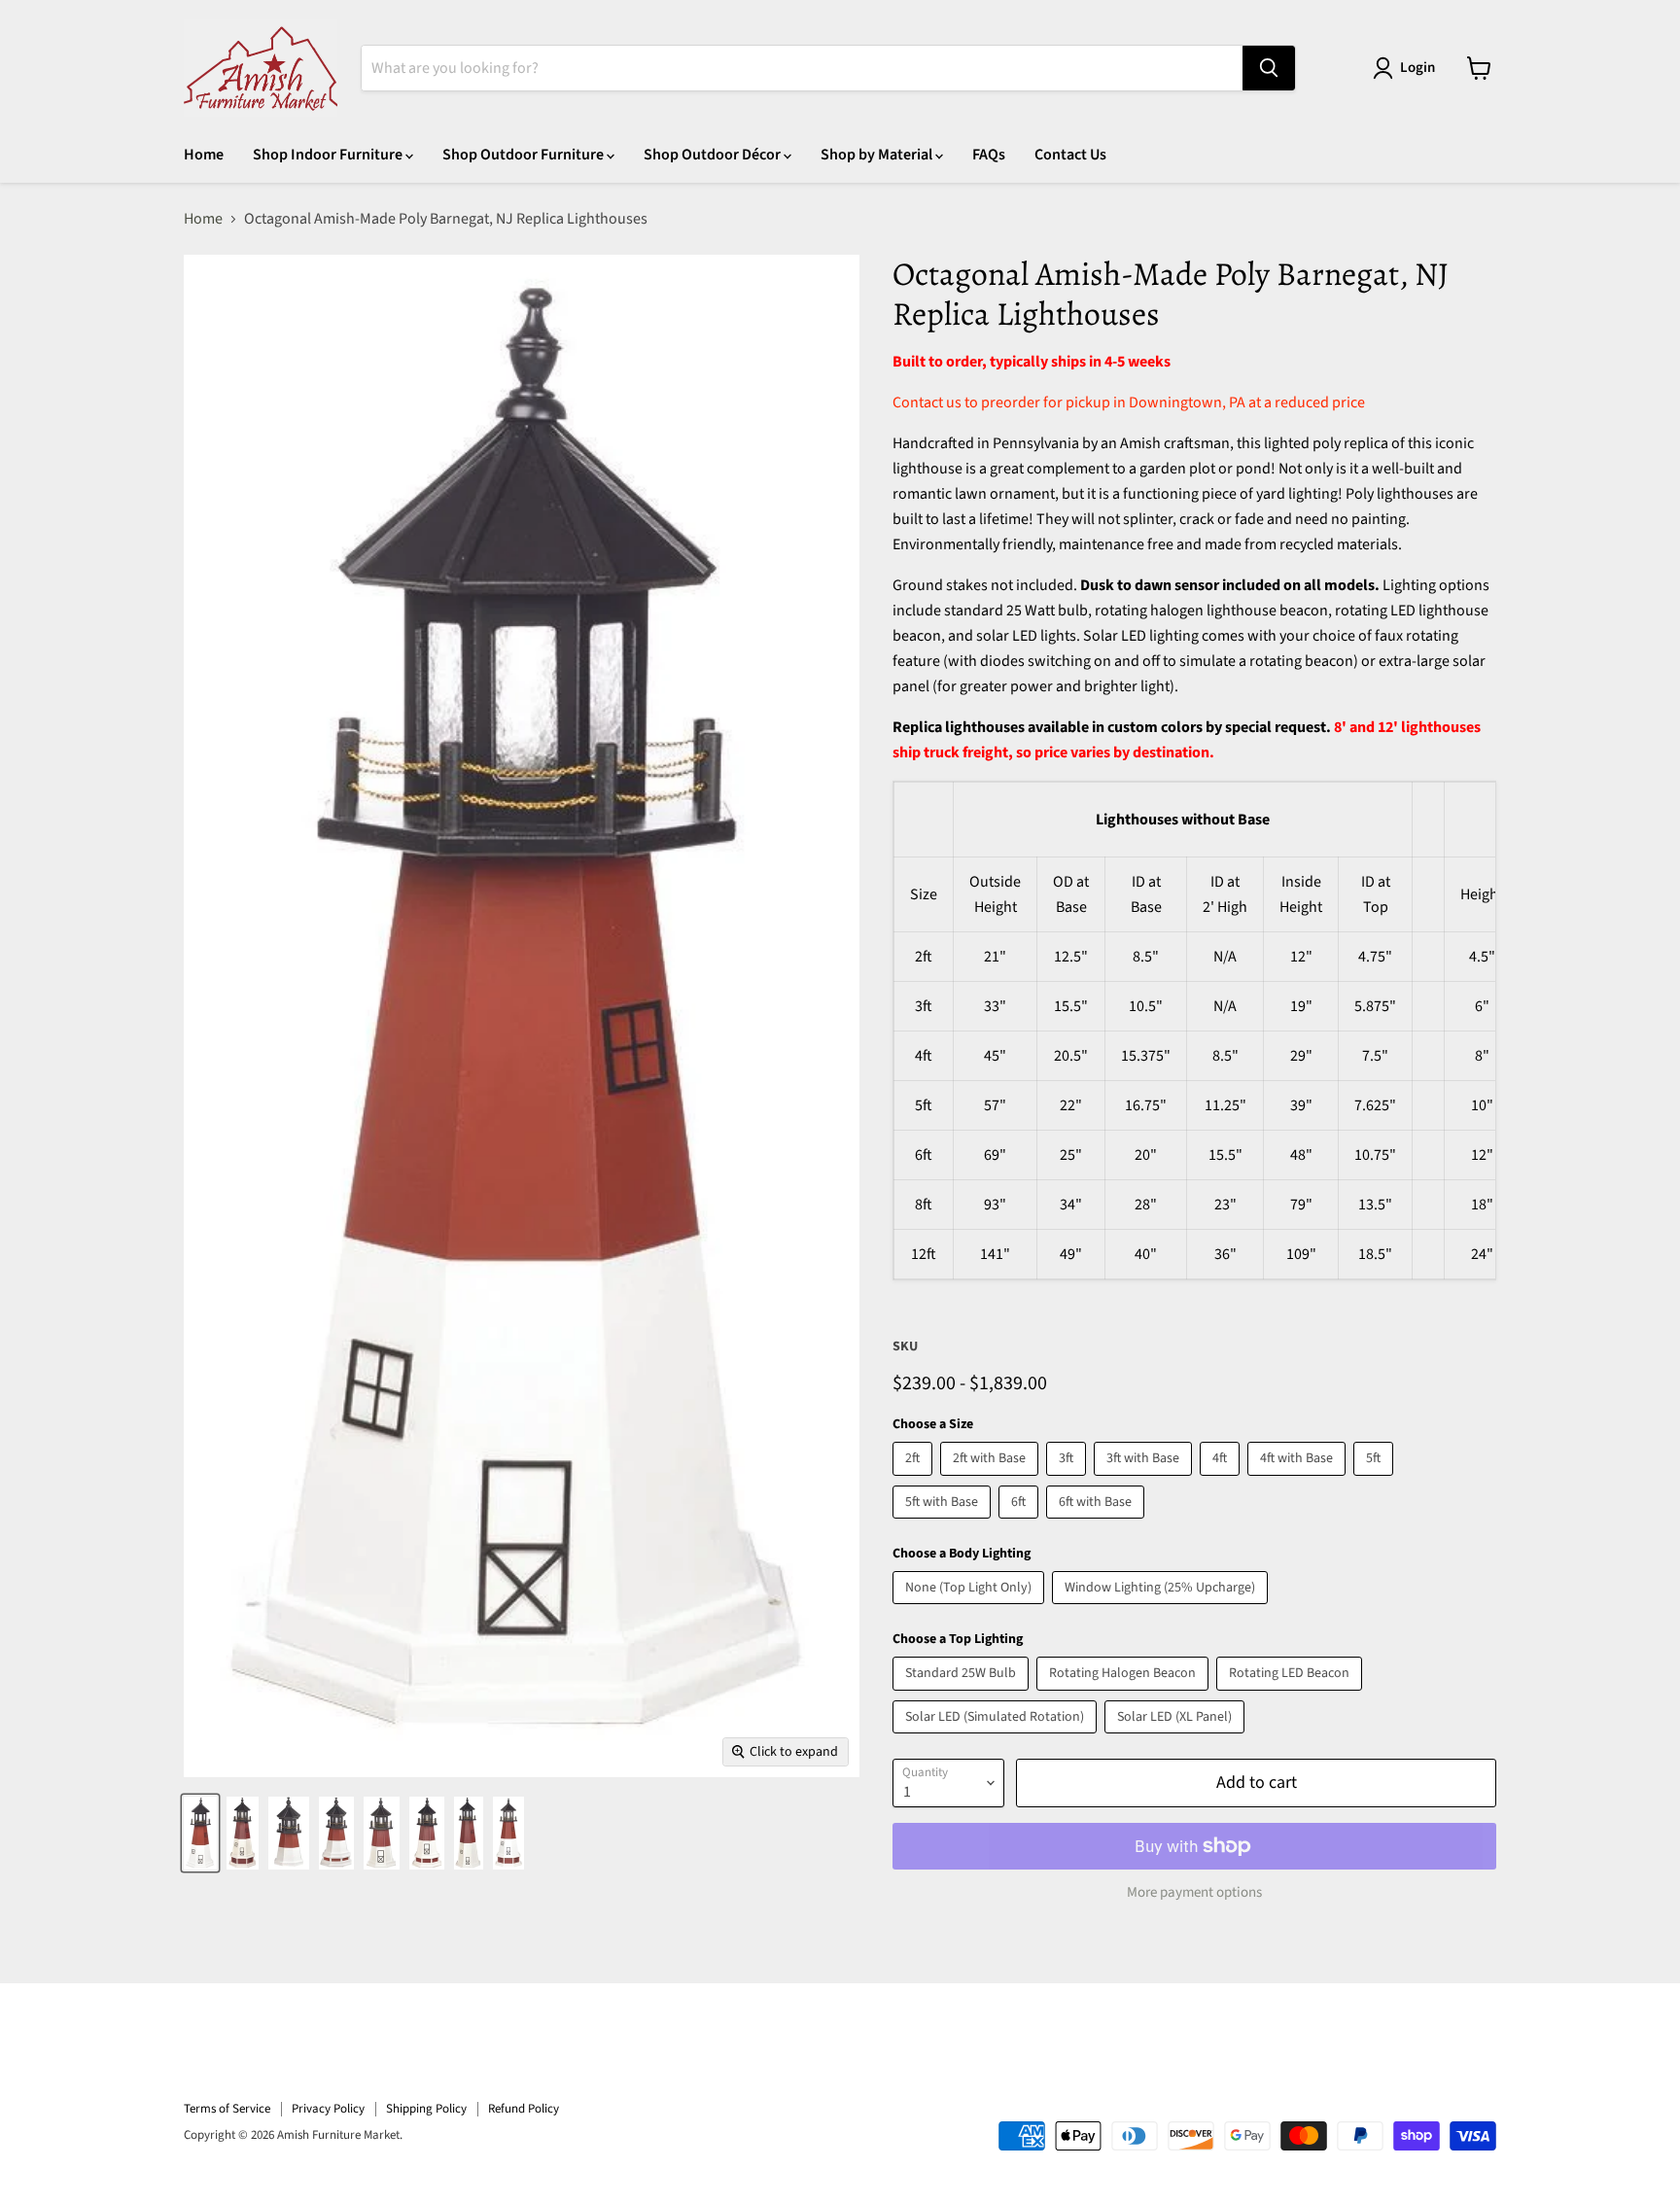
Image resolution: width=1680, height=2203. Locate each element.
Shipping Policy (426, 2109)
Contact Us (1070, 155)
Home (204, 155)
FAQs (989, 155)
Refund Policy (524, 2109)
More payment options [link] (1194, 1892)
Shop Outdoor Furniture (525, 155)
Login (1417, 68)
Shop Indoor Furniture (329, 155)
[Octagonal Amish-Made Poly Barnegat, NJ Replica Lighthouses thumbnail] (200, 1833)
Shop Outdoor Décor (714, 155)
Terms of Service (227, 2109)
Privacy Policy (328, 2109)
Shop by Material (878, 155)
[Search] (1269, 68)
